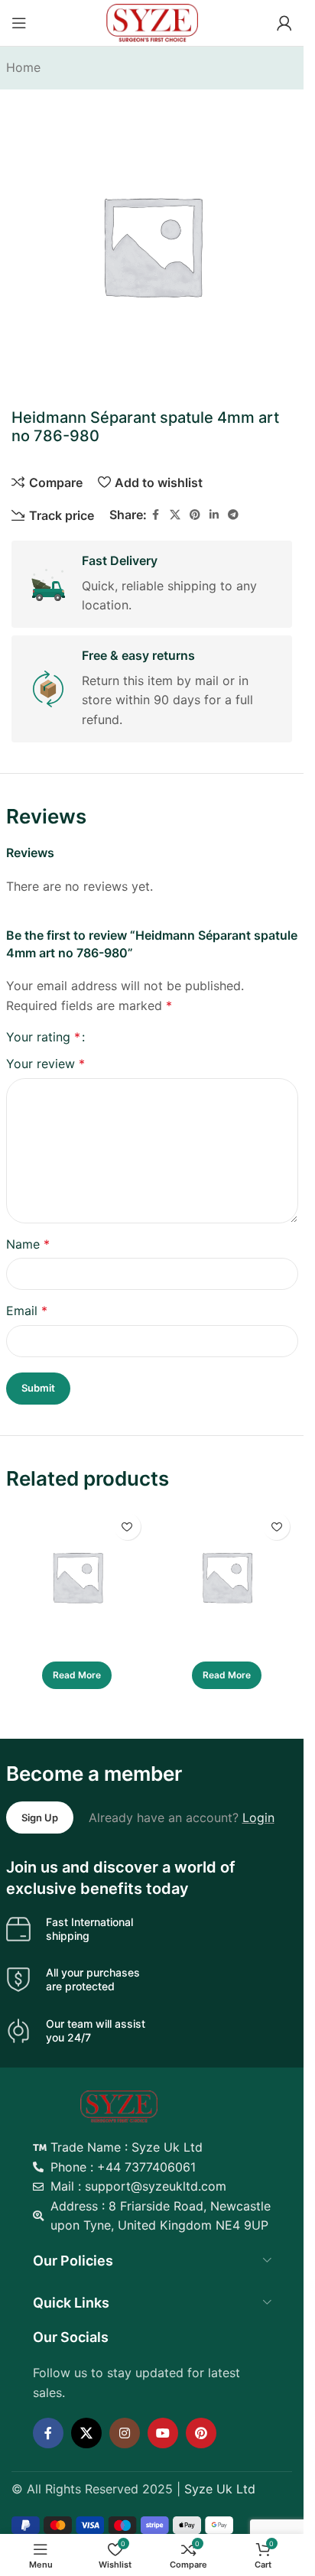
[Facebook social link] (156, 515)
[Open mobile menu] (19, 23)
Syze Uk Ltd (220, 2489)
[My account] (284, 23)
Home (23, 67)
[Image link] (119, 2105)
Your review (45, 1064)
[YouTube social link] (163, 2433)
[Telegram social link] (233, 515)
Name (28, 1244)
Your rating (43, 1037)
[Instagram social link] (125, 2433)
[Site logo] (152, 21)
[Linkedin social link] (214, 515)
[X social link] (175, 515)
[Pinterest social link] (195, 515)
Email (27, 1311)
